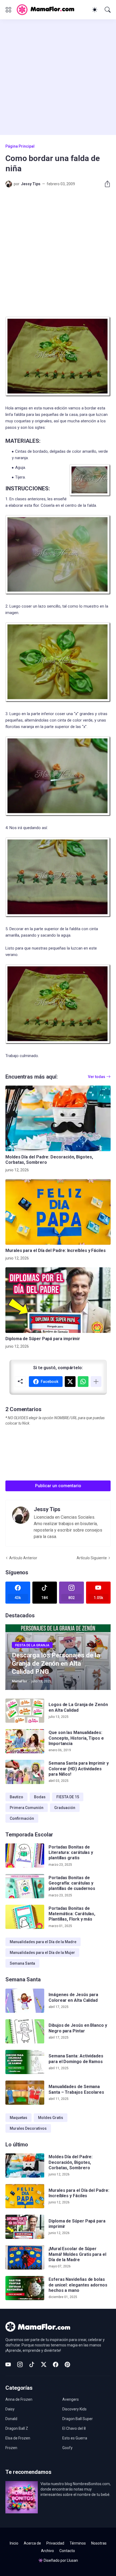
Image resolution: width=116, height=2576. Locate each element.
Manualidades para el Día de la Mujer (42, 1953)
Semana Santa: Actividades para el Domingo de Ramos (76, 2059)
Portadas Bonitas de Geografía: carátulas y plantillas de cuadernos (72, 1883)
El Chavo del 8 (74, 2428)
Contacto (67, 2551)
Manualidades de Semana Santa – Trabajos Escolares (76, 2089)
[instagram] (20, 2364)
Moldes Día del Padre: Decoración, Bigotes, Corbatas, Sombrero (49, 1160)
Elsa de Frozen (18, 2438)
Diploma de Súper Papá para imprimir (43, 1339)
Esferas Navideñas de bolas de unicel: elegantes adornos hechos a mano (78, 2285)
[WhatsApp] (83, 1382)
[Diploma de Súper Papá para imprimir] (58, 1300)
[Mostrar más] (96, 1382)
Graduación (65, 1808)
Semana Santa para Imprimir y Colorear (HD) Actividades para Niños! (79, 1769)
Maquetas (18, 2118)
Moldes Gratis (51, 2118)
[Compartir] (105, 184)
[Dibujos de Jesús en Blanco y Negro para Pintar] (25, 2031)
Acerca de (32, 2543)
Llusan (72, 2560)
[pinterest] (67, 2364)
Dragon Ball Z (17, 2428)
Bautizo (16, 1797)
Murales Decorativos (28, 2128)
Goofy (67, 2448)
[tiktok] (32, 2364)
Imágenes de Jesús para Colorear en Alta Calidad (73, 1997)
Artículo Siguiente (92, 1558)
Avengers (71, 2399)
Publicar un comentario (58, 1486)
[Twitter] (70, 1382)
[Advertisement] (58, 77)
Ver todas (97, 1077)
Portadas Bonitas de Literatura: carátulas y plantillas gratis (71, 1853)
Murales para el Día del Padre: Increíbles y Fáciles (56, 1250)
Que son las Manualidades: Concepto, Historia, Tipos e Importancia (76, 1738)
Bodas (40, 1797)
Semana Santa (22, 1963)
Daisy (10, 2409)
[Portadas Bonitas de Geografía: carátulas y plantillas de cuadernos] (25, 1886)
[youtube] (8, 2364)
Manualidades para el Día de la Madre (43, 1942)
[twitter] (44, 2364)
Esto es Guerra (75, 2438)
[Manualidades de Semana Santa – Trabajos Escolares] (25, 2093)
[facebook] (56, 2364)
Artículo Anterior (23, 1558)
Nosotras (99, 2543)
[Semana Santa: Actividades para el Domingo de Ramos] (25, 2062)
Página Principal (20, 146)
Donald (11, 2419)
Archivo (47, 2551)
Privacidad (55, 2543)
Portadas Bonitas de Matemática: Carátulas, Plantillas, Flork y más (72, 1914)
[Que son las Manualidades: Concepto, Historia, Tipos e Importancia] (25, 1741)
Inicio (14, 2543)
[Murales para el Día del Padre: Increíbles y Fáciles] (58, 1212)
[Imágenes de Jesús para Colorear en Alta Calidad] (25, 2001)
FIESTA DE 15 (68, 1797)
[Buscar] (108, 10)
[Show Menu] (8, 10)
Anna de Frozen (19, 2399)
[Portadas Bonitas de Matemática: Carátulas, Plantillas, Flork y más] (25, 1917)
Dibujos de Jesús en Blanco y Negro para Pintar (78, 2028)
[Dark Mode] (95, 10)
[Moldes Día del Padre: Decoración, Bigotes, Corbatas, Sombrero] (58, 1118)
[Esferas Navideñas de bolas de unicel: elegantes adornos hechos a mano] (25, 2288)
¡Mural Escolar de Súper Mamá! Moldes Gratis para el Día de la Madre (77, 2254)
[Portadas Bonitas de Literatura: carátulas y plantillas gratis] (25, 1856)
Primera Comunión (27, 1808)
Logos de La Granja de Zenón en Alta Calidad (78, 1707)
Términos (78, 2543)
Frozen (11, 2448)
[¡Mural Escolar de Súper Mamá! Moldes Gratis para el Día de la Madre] (25, 2257)
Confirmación (22, 1818)
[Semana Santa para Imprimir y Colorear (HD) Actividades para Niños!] (25, 1772)
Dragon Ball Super (78, 2419)
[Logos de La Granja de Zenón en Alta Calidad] (25, 1711)
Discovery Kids (74, 2409)
